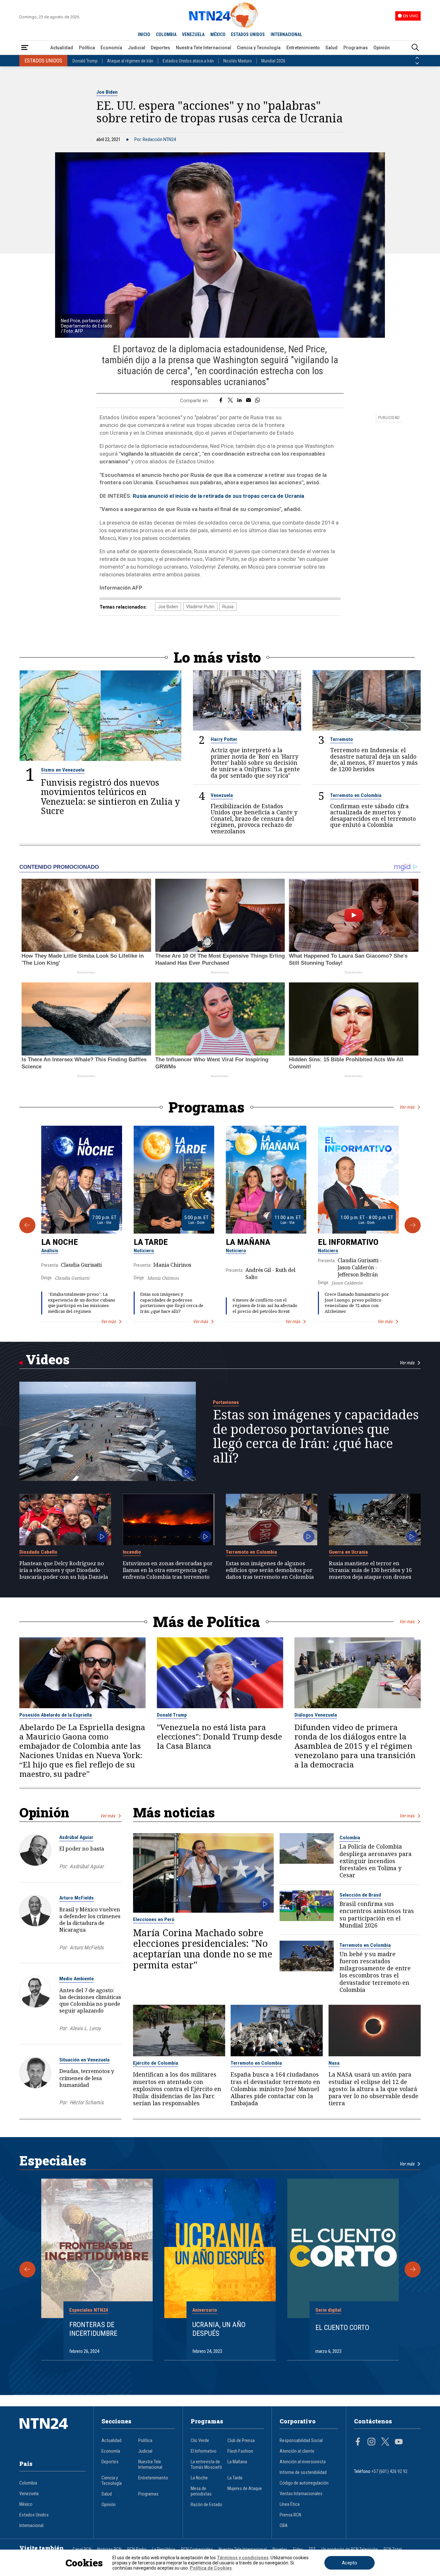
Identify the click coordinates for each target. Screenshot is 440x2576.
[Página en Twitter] (385, 2442)
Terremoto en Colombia (356, 795)
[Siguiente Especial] (413, 2269)
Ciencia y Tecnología (259, 48)
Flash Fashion (240, 2451)
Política (87, 48)
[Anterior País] (417, 58)
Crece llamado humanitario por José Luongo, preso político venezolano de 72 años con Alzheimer (357, 1303)
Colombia (350, 1838)
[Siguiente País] (417, 63)
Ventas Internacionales (301, 2494)
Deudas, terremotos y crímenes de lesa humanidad (87, 2078)
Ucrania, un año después (219, 2329)
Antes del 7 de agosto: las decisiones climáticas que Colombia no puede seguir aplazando (90, 2000)
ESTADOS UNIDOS (248, 34)
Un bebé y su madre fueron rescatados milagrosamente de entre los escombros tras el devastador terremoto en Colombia (375, 1972)
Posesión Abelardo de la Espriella (56, 1715)
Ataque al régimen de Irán (130, 61)
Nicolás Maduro (238, 61)
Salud (331, 48)
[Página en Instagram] (371, 2442)
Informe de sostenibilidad (303, 2472)
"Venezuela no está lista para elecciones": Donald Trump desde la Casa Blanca (220, 1737)
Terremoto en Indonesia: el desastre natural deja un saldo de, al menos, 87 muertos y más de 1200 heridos (374, 760)
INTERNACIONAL (286, 34)
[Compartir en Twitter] (230, 401)
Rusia (228, 607)
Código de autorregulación (304, 2483)
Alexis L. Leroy (85, 2028)
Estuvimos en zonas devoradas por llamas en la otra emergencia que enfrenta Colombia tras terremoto (168, 1570)
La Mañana (248, 1242)
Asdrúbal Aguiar (76, 1837)
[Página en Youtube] (399, 2442)
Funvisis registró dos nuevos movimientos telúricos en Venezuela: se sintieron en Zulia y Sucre (110, 796)
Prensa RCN (290, 2515)
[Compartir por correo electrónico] (249, 401)
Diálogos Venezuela (316, 1715)
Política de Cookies (211, 2568)
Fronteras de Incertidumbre (93, 2329)
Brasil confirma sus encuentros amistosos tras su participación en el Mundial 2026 (377, 1914)
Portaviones (226, 1402)
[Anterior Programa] (27, 1225)
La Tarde (151, 1242)
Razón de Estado (206, 2505)
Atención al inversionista (303, 2462)
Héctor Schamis (87, 2102)
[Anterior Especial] (27, 2269)
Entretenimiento (303, 48)
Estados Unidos (34, 2515)
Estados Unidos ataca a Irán (188, 61)
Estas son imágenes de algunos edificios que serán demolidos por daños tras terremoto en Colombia (270, 1570)
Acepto (349, 2563)
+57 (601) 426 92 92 (389, 2472)
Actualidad (62, 48)
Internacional (31, 2526)
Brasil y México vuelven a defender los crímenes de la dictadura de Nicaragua (90, 1919)
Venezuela (222, 795)
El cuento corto (342, 2327)
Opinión (382, 48)
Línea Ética (290, 2504)
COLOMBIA (166, 34)
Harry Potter (224, 739)
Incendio (132, 1552)
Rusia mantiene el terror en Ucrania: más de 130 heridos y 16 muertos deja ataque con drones (370, 1570)
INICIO (144, 34)
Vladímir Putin (200, 607)
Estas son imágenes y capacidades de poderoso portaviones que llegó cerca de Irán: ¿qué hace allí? (172, 1303)
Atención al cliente (297, 2451)
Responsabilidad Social (301, 2441)
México (26, 2504)
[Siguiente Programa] (413, 1225)
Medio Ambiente (77, 1979)
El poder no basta (82, 1848)
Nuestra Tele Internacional (204, 48)
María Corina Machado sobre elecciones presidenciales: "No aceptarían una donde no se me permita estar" (203, 1949)
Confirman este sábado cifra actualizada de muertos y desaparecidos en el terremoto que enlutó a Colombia (373, 816)
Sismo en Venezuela (63, 770)
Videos (48, 1359)
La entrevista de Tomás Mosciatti (206, 2465)
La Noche (60, 1242)
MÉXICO (218, 34)
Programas (356, 48)
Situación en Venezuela (84, 2060)
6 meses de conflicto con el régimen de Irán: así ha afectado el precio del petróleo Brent (265, 1306)
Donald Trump (85, 61)
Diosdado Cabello (38, 1552)
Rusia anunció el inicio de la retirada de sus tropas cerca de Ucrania (218, 496)
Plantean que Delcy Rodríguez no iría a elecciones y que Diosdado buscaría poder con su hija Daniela (64, 1570)
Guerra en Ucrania (348, 1552)
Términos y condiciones (243, 2558)
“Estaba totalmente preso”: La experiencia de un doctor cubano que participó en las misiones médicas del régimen (82, 1303)
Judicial (137, 48)
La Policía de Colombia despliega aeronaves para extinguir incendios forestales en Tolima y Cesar (376, 1861)
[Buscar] (415, 48)
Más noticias (174, 1812)
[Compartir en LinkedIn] (239, 401)
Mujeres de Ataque (245, 2489)
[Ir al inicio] (53, 2433)
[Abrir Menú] (25, 48)
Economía (111, 48)
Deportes (160, 48)
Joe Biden (107, 92)
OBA (284, 2526)
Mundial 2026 (273, 61)
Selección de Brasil (360, 1895)
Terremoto (342, 739)
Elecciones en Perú (154, 1919)
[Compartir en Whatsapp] (258, 401)
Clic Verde (200, 2441)
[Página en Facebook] (358, 2442)
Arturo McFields (77, 1898)
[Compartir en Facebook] (221, 401)
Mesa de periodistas (201, 2491)
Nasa (334, 2063)
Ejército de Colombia (156, 2063)
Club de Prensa (241, 2441)
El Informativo (348, 1242)
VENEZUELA (193, 34)
